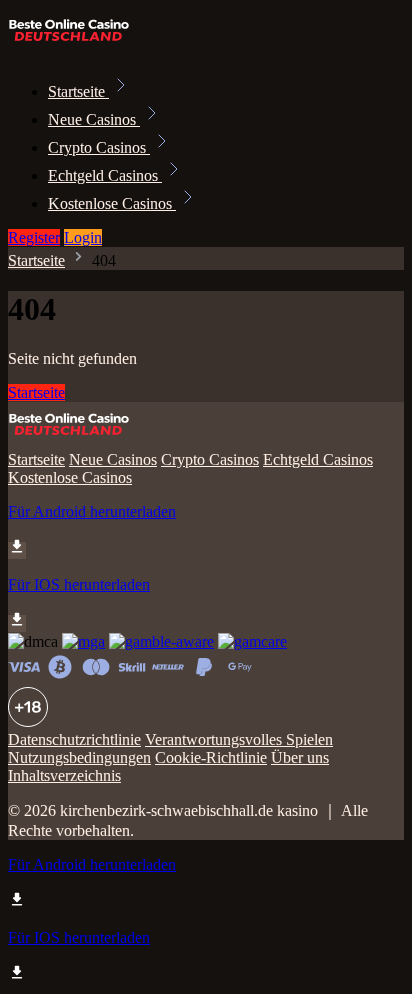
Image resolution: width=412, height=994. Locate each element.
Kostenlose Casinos (112, 203)
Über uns (300, 757)
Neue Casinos (94, 119)
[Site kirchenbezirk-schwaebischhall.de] (76, 47)
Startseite (78, 91)
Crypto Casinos (99, 147)
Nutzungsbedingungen (79, 757)
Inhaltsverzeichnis (64, 775)
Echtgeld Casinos (105, 175)
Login (83, 237)
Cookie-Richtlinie (211, 757)
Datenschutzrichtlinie (74, 739)
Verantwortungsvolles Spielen (239, 739)
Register (34, 237)
